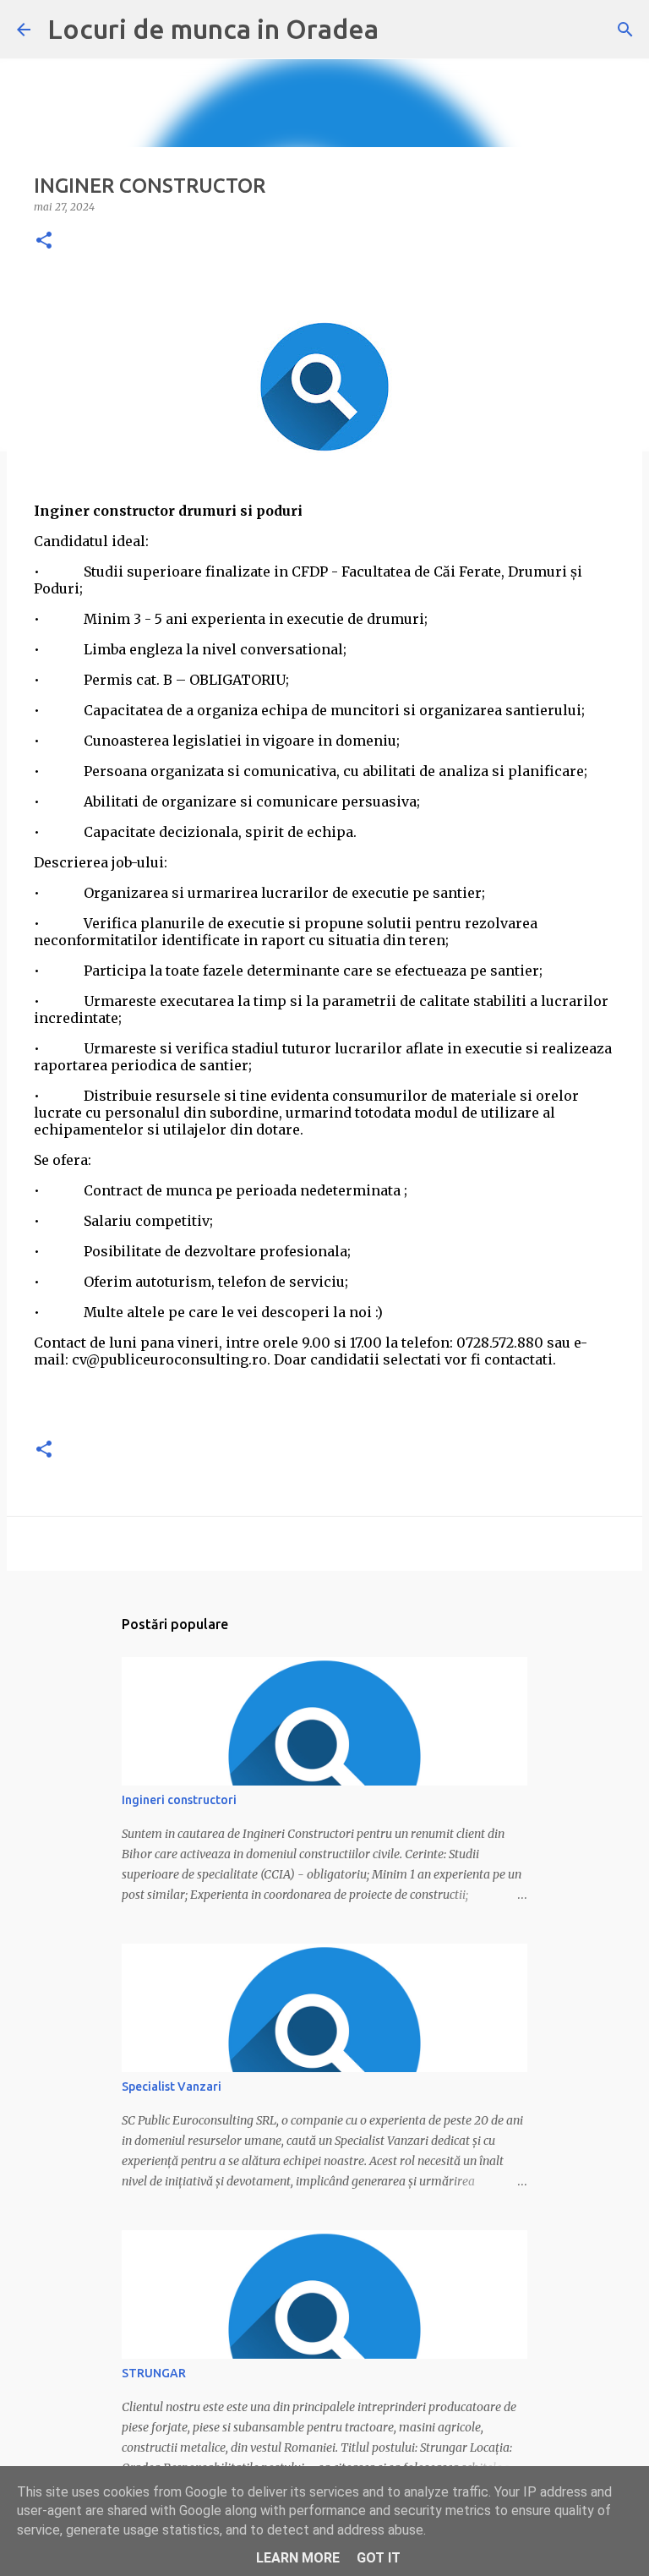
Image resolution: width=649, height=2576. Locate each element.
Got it (379, 2558)
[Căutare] (625, 30)
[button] (44, 241)
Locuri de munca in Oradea (213, 29)
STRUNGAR (154, 2373)
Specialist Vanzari (172, 2087)
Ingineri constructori (179, 1800)
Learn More (298, 2558)
